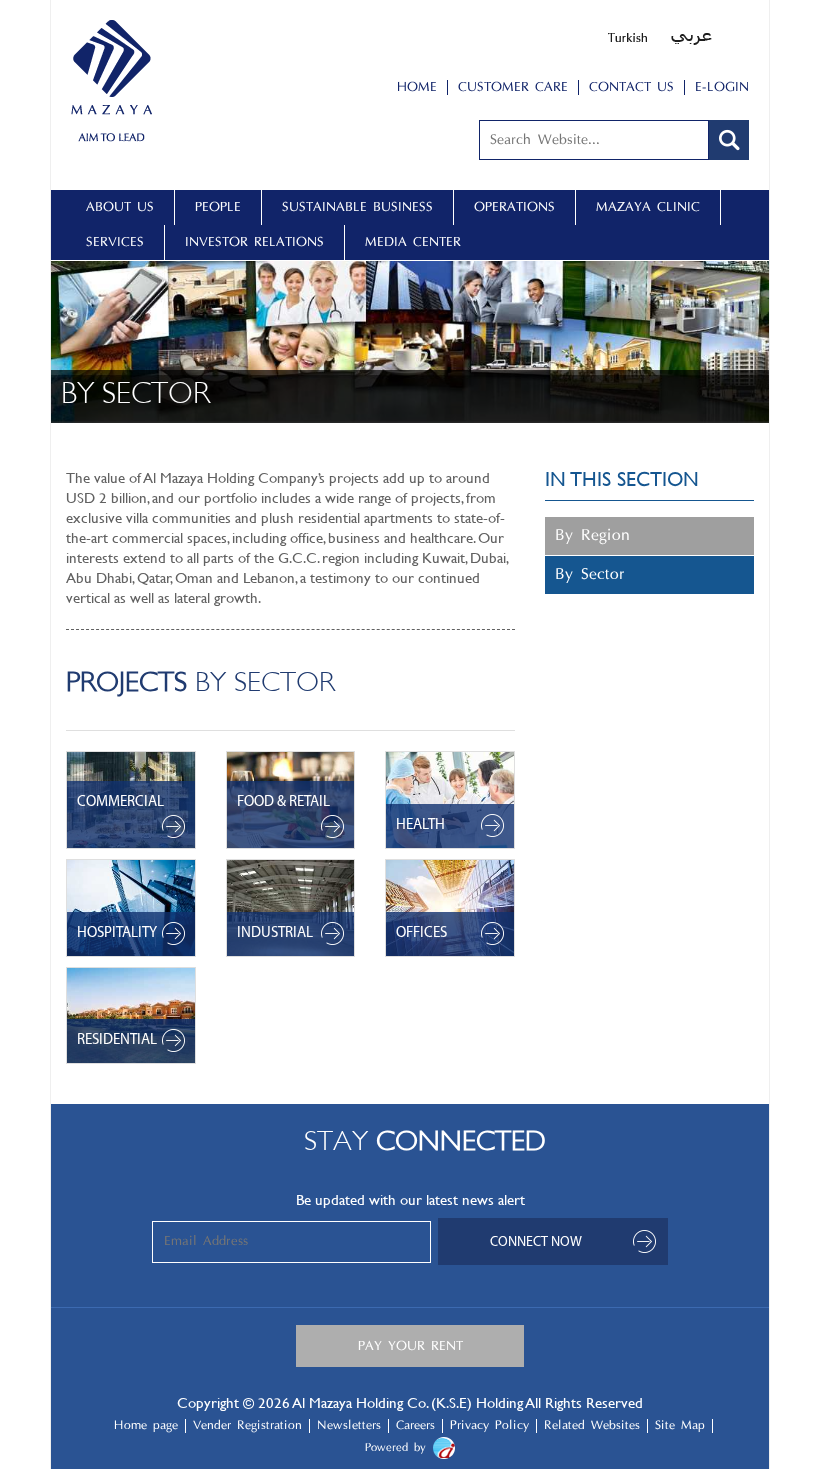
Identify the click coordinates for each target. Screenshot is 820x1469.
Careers (415, 1426)
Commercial (120, 802)
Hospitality (117, 933)
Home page (146, 1426)
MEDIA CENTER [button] (413, 242)
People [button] (218, 207)
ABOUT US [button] (120, 207)
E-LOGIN (722, 87)
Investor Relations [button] (254, 242)
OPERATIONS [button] (514, 207)
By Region (592, 536)
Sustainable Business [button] (357, 207)
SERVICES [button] (115, 242)
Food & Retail (283, 802)
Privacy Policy (489, 1426)
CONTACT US (631, 87)
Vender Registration (247, 1426)
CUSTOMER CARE (513, 87)
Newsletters (349, 1426)
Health (420, 825)
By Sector (589, 575)
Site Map (680, 1426)
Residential (117, 1040)
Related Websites (592, 1426)
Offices (421, 933)
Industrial (275, 933)
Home (417, 87)
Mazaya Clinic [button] (648, 207)
